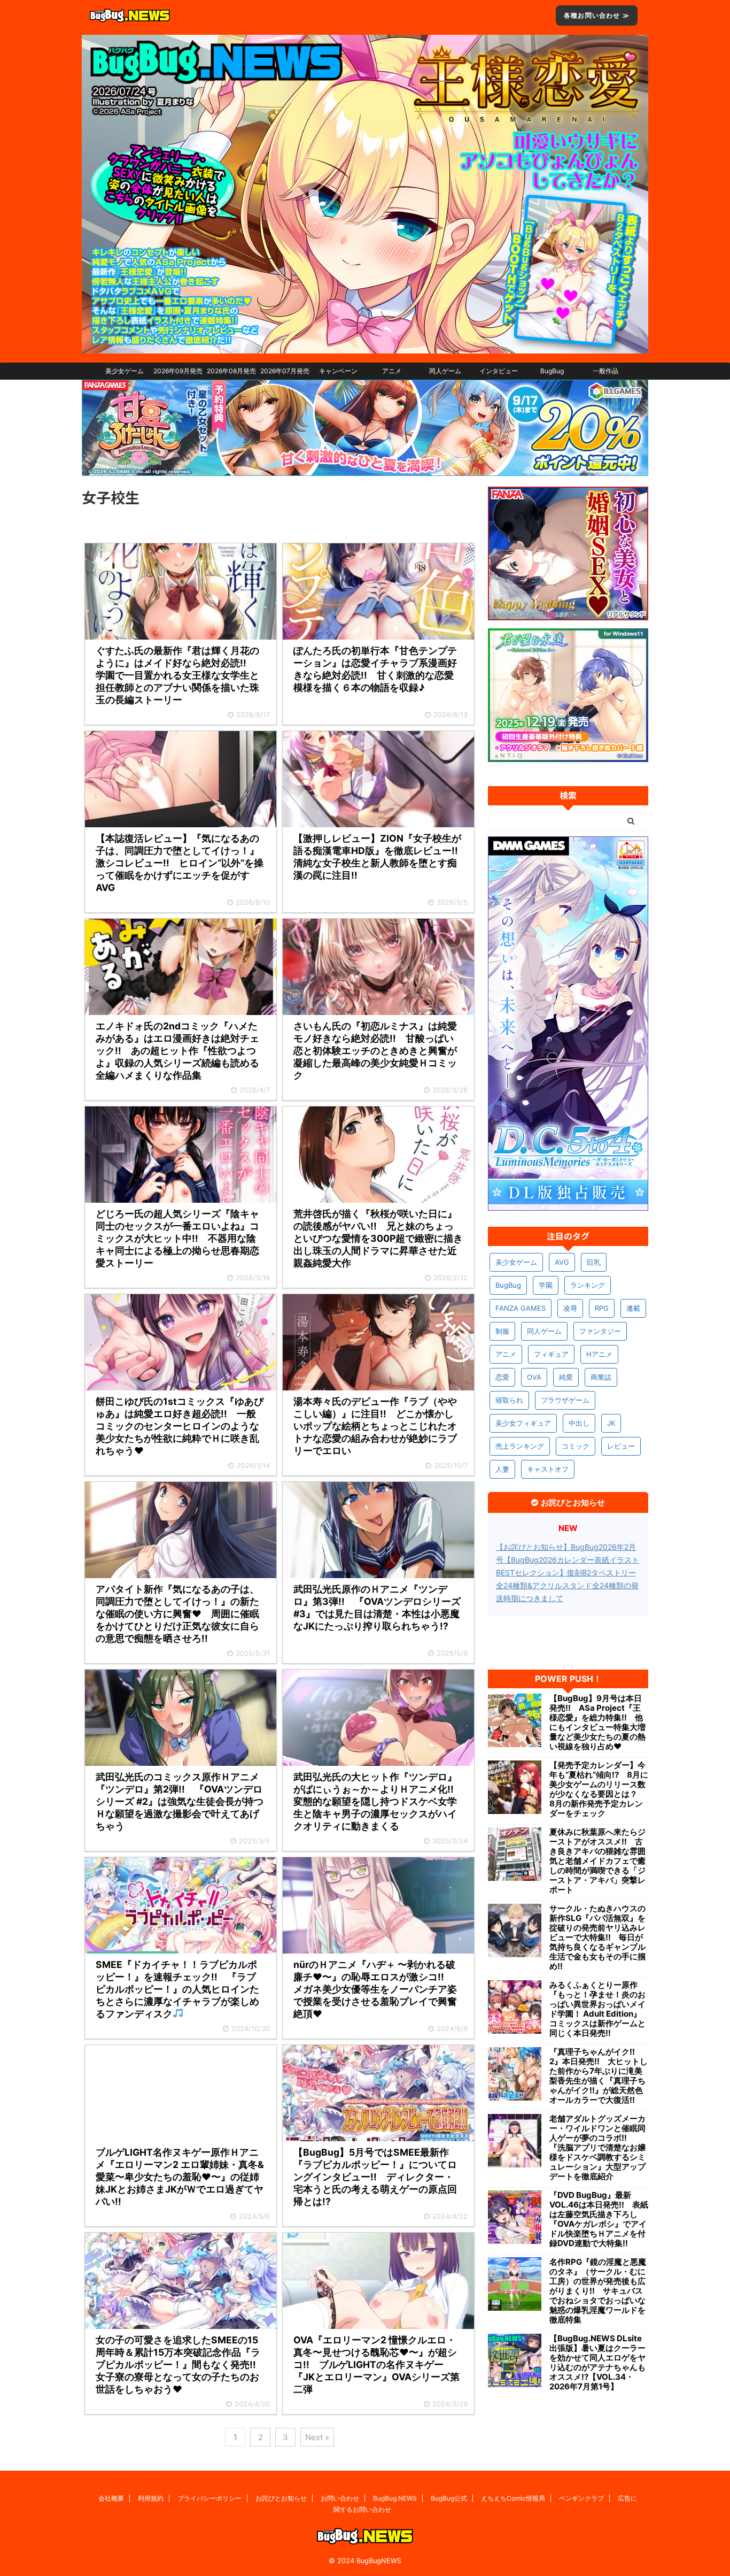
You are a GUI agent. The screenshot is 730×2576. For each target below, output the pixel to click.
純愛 (566, 1377)
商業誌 (601, 1377)
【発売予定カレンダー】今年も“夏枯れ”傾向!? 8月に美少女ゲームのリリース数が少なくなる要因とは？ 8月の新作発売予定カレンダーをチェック (599, 1789)
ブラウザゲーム (565, 1400)
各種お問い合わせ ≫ (597, 15)
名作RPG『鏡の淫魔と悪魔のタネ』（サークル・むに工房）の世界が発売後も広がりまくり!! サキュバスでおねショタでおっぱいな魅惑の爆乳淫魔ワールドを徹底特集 (598, 2291)
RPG (602, 1308)
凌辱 (570, 1308)
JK (611, 1423)
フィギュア (551, 1354)
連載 (633, 1308)
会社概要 (111, 2498)
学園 (546, 1285)
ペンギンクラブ (581, 2498)
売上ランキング (520, 1446)
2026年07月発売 (285, 371)
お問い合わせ (340, 2498)
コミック (576, 1446)
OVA (534, 1377)
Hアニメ (599, 1354)
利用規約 (151, 2498)
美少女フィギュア (523, 1423)
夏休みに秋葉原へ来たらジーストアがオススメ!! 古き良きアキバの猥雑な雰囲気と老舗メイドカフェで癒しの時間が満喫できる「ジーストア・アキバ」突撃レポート (597, 1861)
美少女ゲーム (125, 371)
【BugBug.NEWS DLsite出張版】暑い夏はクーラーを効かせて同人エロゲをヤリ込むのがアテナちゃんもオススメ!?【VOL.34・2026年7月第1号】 (597, 2363)
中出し (579, 1423)
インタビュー (499, 371)
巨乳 (594, 1262)
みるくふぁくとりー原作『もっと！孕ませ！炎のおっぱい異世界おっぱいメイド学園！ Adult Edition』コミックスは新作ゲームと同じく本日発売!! (597, 2009)
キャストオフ (548, 1469)
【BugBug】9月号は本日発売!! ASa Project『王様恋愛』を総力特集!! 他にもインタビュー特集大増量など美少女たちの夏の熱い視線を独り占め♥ (597, 1723)
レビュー (621, 1446)
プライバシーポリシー (209, 2498)
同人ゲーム (445, 371)
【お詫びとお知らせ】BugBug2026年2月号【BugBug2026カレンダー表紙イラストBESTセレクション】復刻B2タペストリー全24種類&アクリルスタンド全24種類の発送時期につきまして (568, 1572)
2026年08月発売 (231, 371)
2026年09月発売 (178, 371)
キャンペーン (338, 371)
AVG (562, 1262)
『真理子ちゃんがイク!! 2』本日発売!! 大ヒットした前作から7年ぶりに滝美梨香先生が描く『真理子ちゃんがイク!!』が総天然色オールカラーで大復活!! (599, 2076)
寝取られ (509, 1400)
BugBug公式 (449, 2498)
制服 (502, 1331)
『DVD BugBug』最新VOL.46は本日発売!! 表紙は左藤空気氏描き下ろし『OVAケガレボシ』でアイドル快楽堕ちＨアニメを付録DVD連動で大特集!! (599, 2219)
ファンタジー (600, 1331)
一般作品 (605, 371)
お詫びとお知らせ (281, 2498)
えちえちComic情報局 (513, 2498)
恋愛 (502, 1377)
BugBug (552, 371)
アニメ (392, 371)
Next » (317, 2437)
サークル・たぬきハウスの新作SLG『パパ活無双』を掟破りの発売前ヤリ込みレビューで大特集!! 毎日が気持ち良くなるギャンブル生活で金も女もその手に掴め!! (597, 1937)
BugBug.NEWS (395, 2498)
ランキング (588, 1285)
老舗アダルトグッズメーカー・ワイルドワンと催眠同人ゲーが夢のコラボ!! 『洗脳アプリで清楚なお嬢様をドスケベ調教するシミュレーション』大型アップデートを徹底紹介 (597, 2148)
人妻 (502, 1469)
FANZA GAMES (521, 1308)
